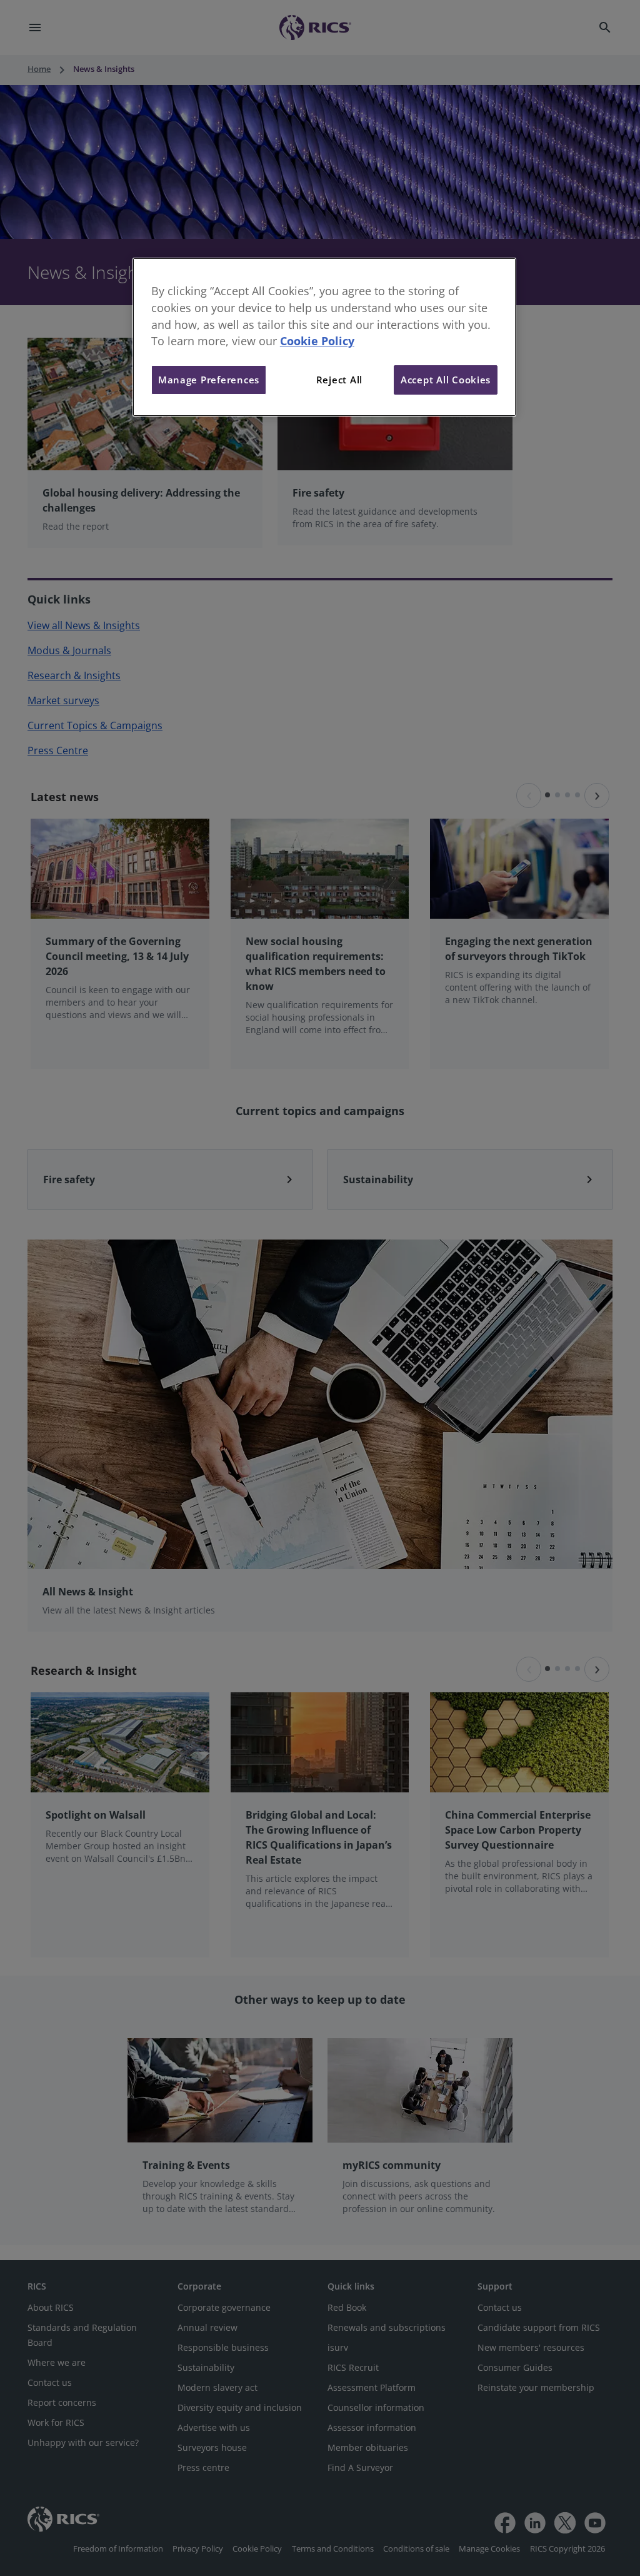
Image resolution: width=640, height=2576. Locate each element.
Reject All (339, 380)
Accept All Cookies (446, 380)
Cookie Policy (317, 341)
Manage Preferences (209, 380)
